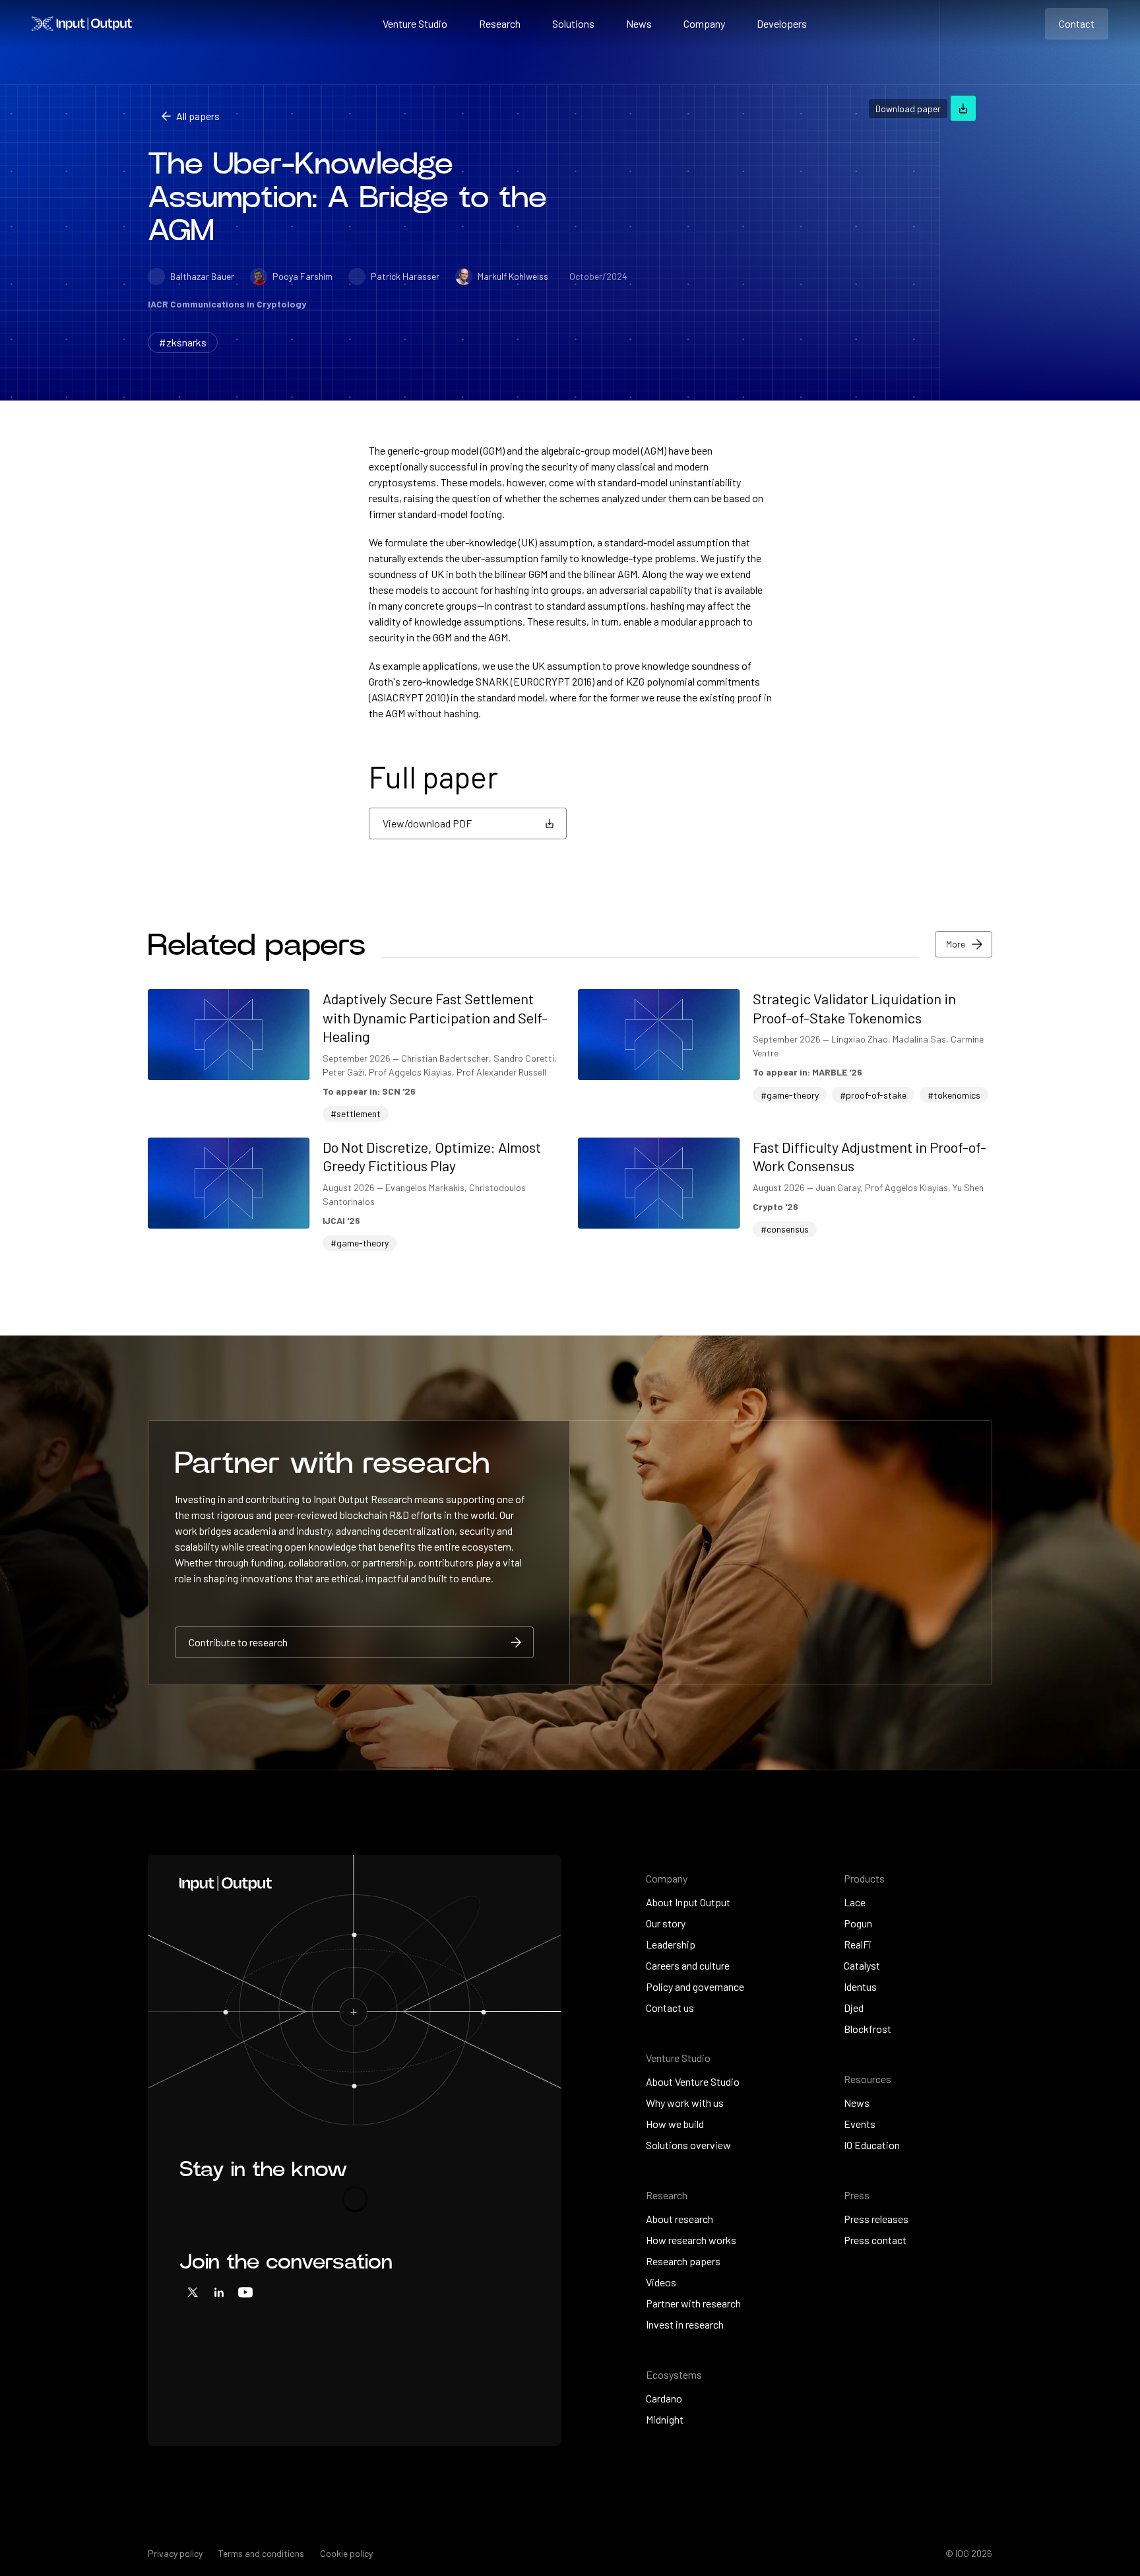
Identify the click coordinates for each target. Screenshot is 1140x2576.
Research (500, 23)
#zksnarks (183, 342)
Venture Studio (415, 23)
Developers (782, 23)
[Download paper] (963, 108)
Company (704, 23)
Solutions (573, 23)
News (639, 23)
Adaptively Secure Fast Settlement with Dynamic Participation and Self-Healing (435, 1017)
